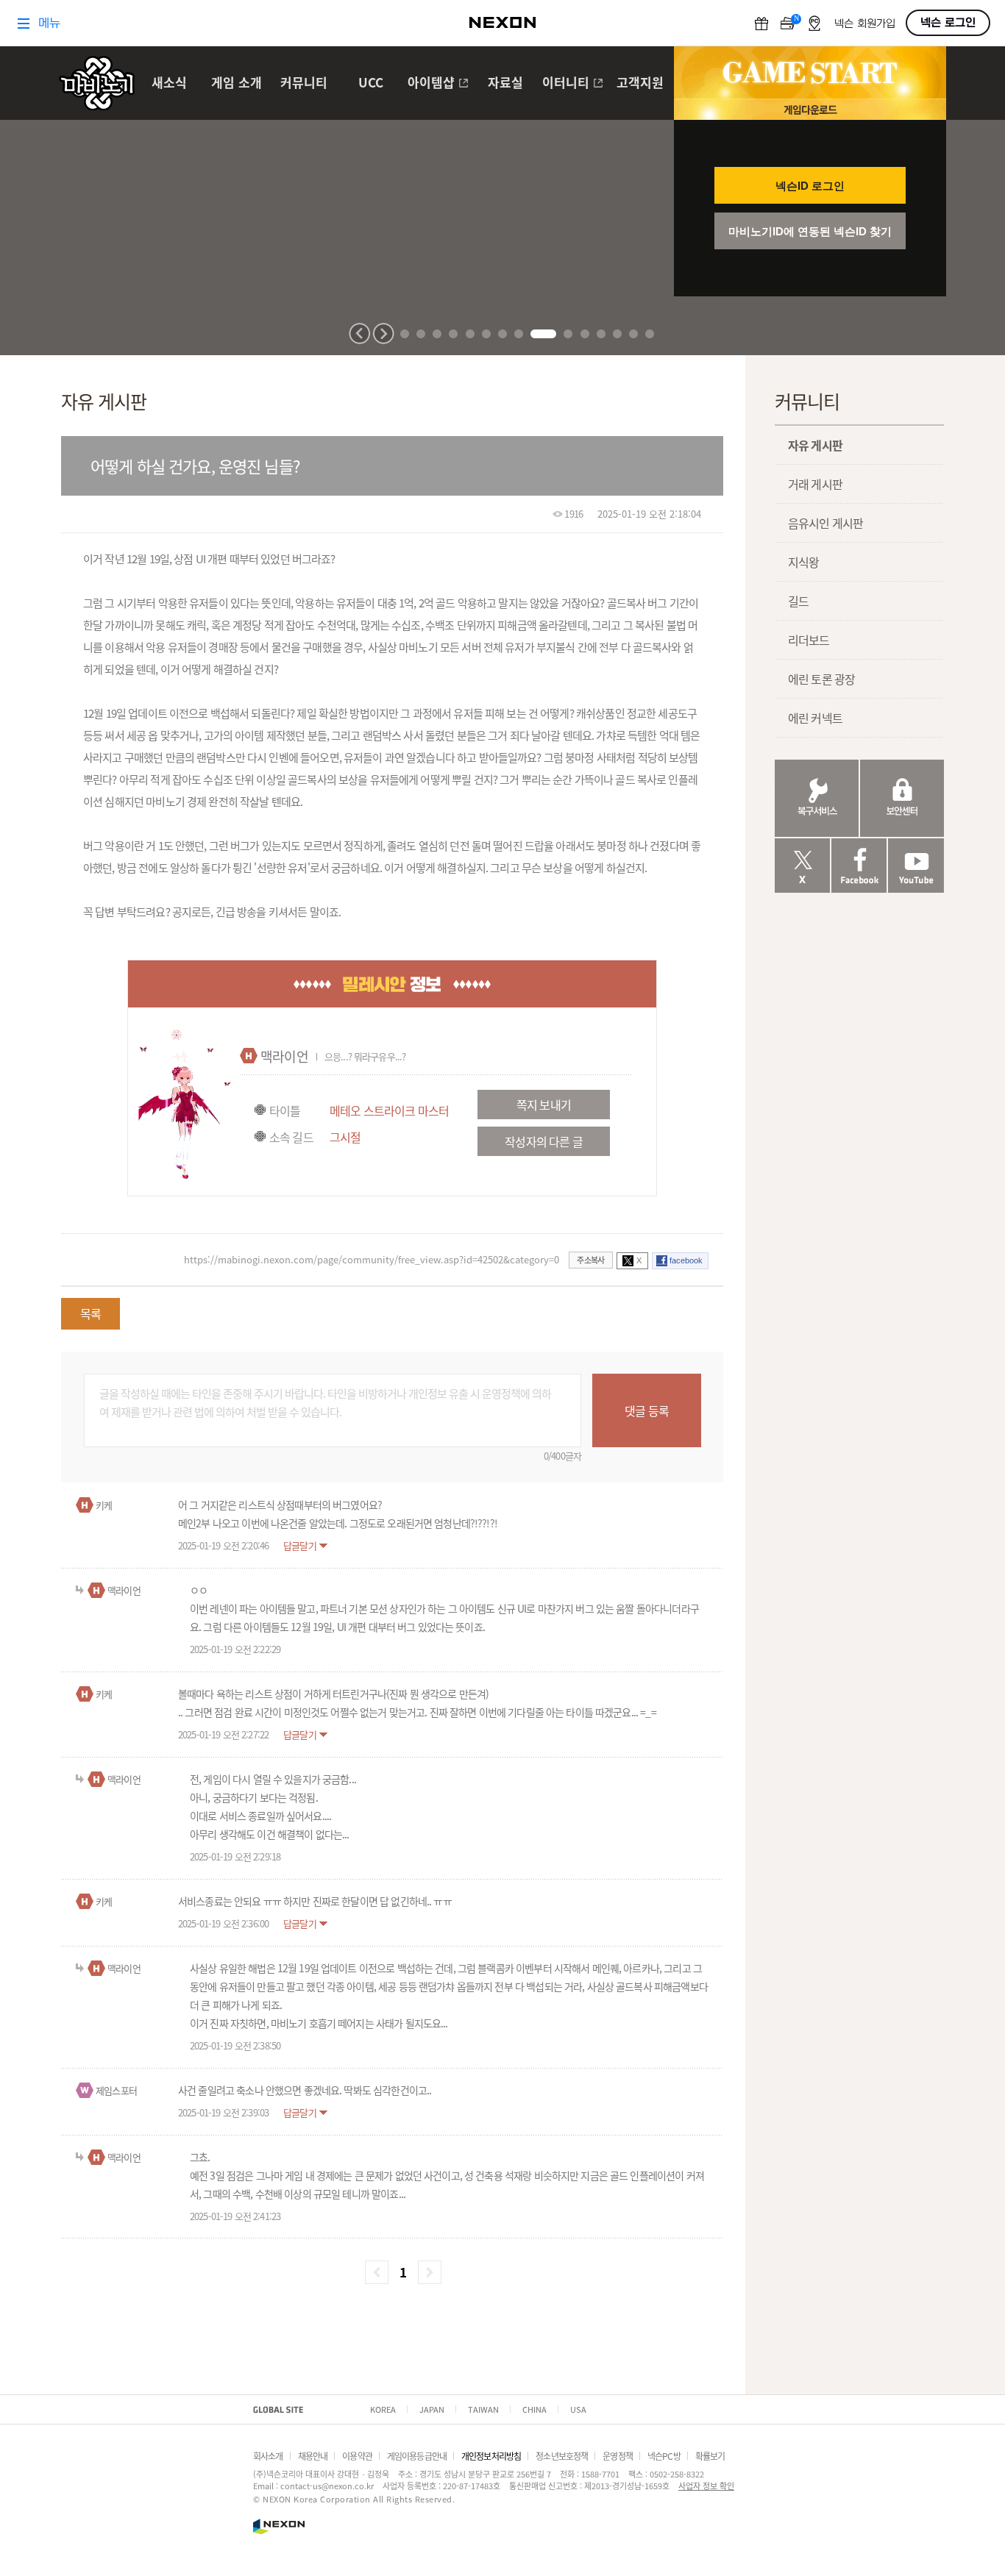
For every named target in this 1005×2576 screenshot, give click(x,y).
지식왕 (803, 562)
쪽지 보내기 (544, 1105)
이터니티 (566, 83)
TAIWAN (483, 2409)
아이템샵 (431, 83)
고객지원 (640, 83)
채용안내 (313, 2456)
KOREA (383, 2409)
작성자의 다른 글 (543, 1141)
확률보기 (710, 2456)
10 (568, 334)
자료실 (505, 83)
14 (633, 334)
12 (601, 334)
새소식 (169, 83)
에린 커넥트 (815, 718)
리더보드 (809, 640)
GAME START (810, 73)
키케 (104, 1505)
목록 (90, 1313)
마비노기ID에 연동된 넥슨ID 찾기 (810, 231)
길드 (798, 601)
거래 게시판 (815, 484)
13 (617, 334)
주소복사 (590, 1260)
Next (383, 333)
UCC (371, 83)
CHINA (535, 2409)
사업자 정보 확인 (706, 2486)
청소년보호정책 (562, 2456)
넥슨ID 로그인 (810, 186)
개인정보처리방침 (491, 2456)
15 (650, 334)
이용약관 (357, 2456)
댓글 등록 (647, 1410)
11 (585, 334)
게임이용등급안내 (417, 2456)
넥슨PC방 (664, 2456)
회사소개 (268, 2456)
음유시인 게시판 (825, 523)
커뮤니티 (304, 83)
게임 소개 (237, 83)
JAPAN (432, 2409)
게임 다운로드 (810, 109)
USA (578, 2409)
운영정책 (618, 2456)
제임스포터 (116, 2090)
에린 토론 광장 (821, 679)
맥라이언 (284, 1056)
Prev (360, 333)
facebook (686, 1260)
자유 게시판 (815, 445)
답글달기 (300, 1545)
